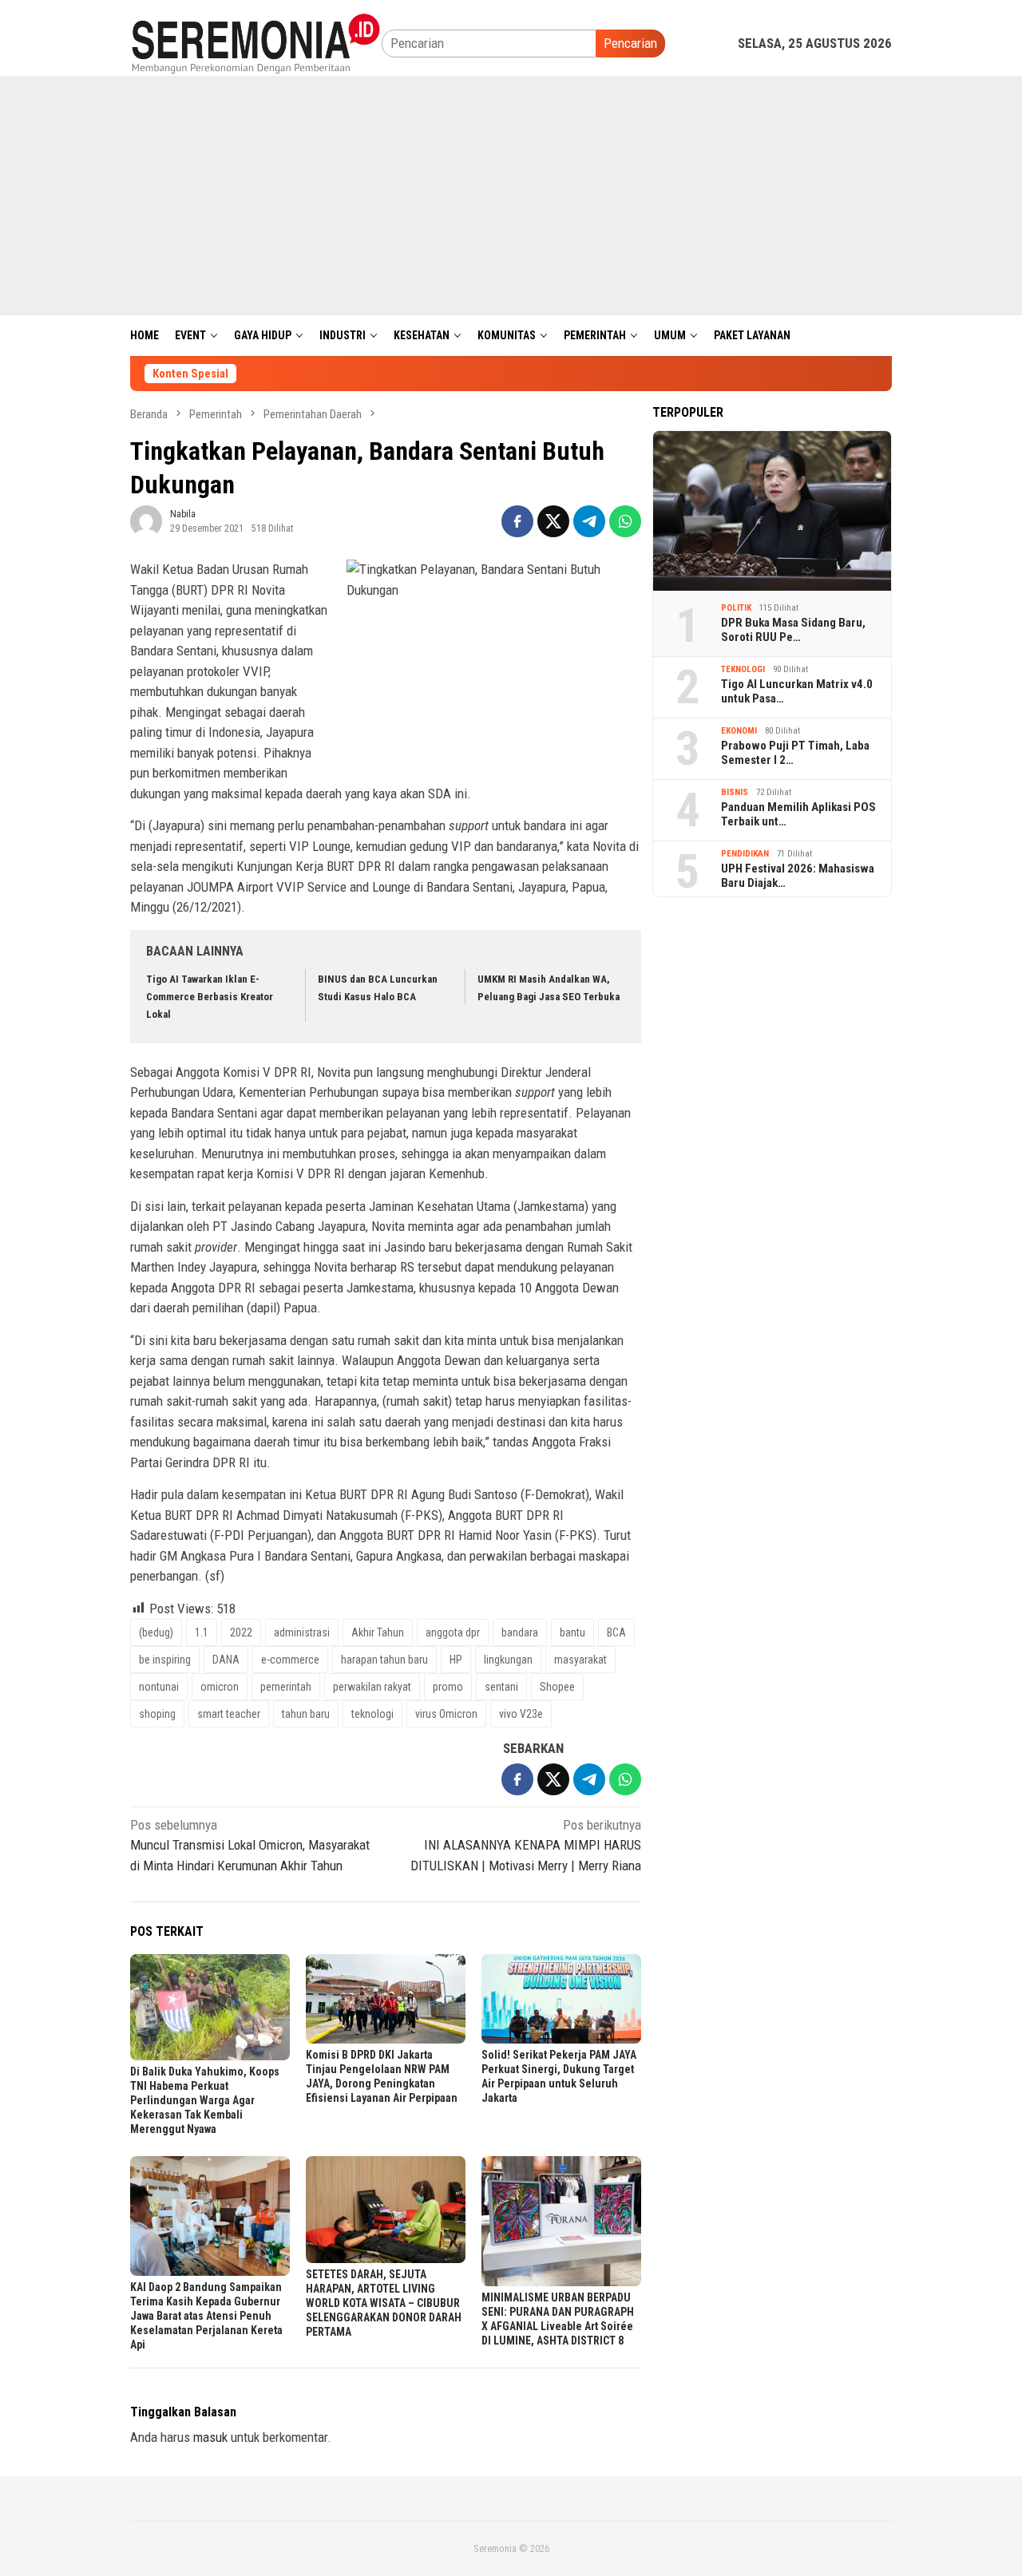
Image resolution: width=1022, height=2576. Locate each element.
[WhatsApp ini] (625, 521)
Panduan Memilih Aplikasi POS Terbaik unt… (798, 814)
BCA (616, 1632)
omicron (220, 1687)
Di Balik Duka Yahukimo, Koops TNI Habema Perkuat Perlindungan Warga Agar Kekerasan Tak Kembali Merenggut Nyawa (205, 2100)
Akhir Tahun (378, 1632)
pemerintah (286, 1687)
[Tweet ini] (553, 521)
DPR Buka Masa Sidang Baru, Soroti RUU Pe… (793, 630)
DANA (226, 1660)
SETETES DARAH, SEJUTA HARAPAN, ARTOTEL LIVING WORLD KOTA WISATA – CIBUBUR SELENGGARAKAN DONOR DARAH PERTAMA (384, 2303)
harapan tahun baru (384, 1660)
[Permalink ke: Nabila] (146, 520)
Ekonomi (739, 731)
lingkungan (508, 1660)
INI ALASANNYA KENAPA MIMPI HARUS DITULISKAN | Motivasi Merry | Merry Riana (526, 1845)
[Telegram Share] (589, 521)
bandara (520, 1632)
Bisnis (735, 792)
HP (456, 1660)
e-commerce (290, 1660)
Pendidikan (745, 854)
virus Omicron (446, 1714)
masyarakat (580, 1660)
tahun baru (306, 1714)
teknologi (372, 1714)
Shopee (557, 1687)
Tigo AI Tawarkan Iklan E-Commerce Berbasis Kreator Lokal (210, 997)
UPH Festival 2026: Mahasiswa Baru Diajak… (798, 876)
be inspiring (165, 1660)
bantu (572, 1632)
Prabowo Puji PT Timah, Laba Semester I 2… (795, 753)
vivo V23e (521, 1714)
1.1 (202, 1632)
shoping (157, 1714)
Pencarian (630, 43)
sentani (501, 1687)
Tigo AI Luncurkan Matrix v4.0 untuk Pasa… (797, 691)
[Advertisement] (511, 196)
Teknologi (743, 669)
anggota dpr (453, 1632)
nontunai (159, 1687)
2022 (241, 1632)
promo (448, 1687)
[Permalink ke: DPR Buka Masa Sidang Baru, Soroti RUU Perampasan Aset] (772, 511)
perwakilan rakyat (372, 1687)
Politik (736, 608)
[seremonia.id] (256, 42)
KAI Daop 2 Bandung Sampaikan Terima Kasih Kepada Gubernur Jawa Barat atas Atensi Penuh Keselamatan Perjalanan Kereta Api (206, 2316)
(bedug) (156, 1632)
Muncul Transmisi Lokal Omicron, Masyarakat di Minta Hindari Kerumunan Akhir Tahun (250, 1845)
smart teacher (229, 1714)
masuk (210, 2437)
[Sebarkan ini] (517, 521)
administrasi (302, 1632)
